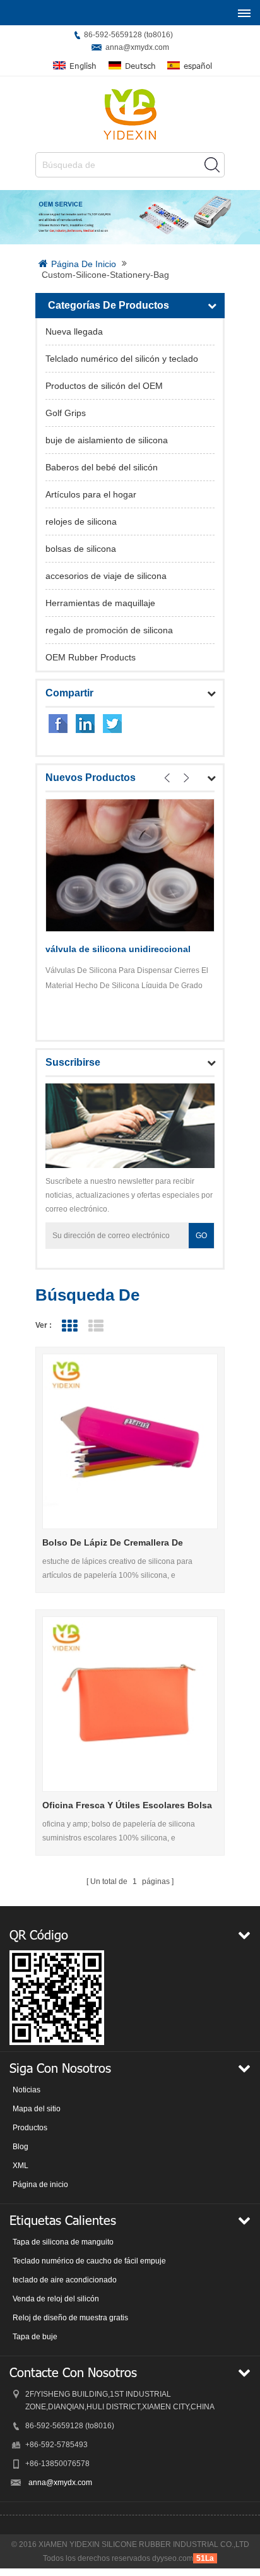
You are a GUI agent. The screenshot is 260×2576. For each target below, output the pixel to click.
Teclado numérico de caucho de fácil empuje (89, 2261)
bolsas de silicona (81, 549)
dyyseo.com (173, 2558)
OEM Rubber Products (91, 657)
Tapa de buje (35, 2337)
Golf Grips (66, 413)
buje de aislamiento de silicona (107, 440)
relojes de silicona (81, 522)
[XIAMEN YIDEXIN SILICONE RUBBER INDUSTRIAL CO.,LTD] (130, 114)
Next (186, 778)
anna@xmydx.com (137, 47)
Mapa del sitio (37, 2109)
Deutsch (140, 66)
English (83, 66)
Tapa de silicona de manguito (63, 2242)
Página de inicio (84, 264)
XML (21, 2166)
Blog (21, 2147)
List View (96, 1326)
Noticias (27, 2090)
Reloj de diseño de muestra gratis (70, 2318)
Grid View (69, 1326)
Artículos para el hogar (91, 494)
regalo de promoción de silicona (109, 630)
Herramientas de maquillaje (100, 603)
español (198, 66)
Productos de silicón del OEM (104, 386)
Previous (167, 778)
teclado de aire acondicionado (65, 2280)
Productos (30, 2128)
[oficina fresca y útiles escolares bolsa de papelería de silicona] (130, 1704)
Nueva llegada (74, 331)
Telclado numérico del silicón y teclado (122, 359)
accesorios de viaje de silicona (106, 576)
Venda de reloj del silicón (56, 2299)
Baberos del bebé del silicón (102, 467)
